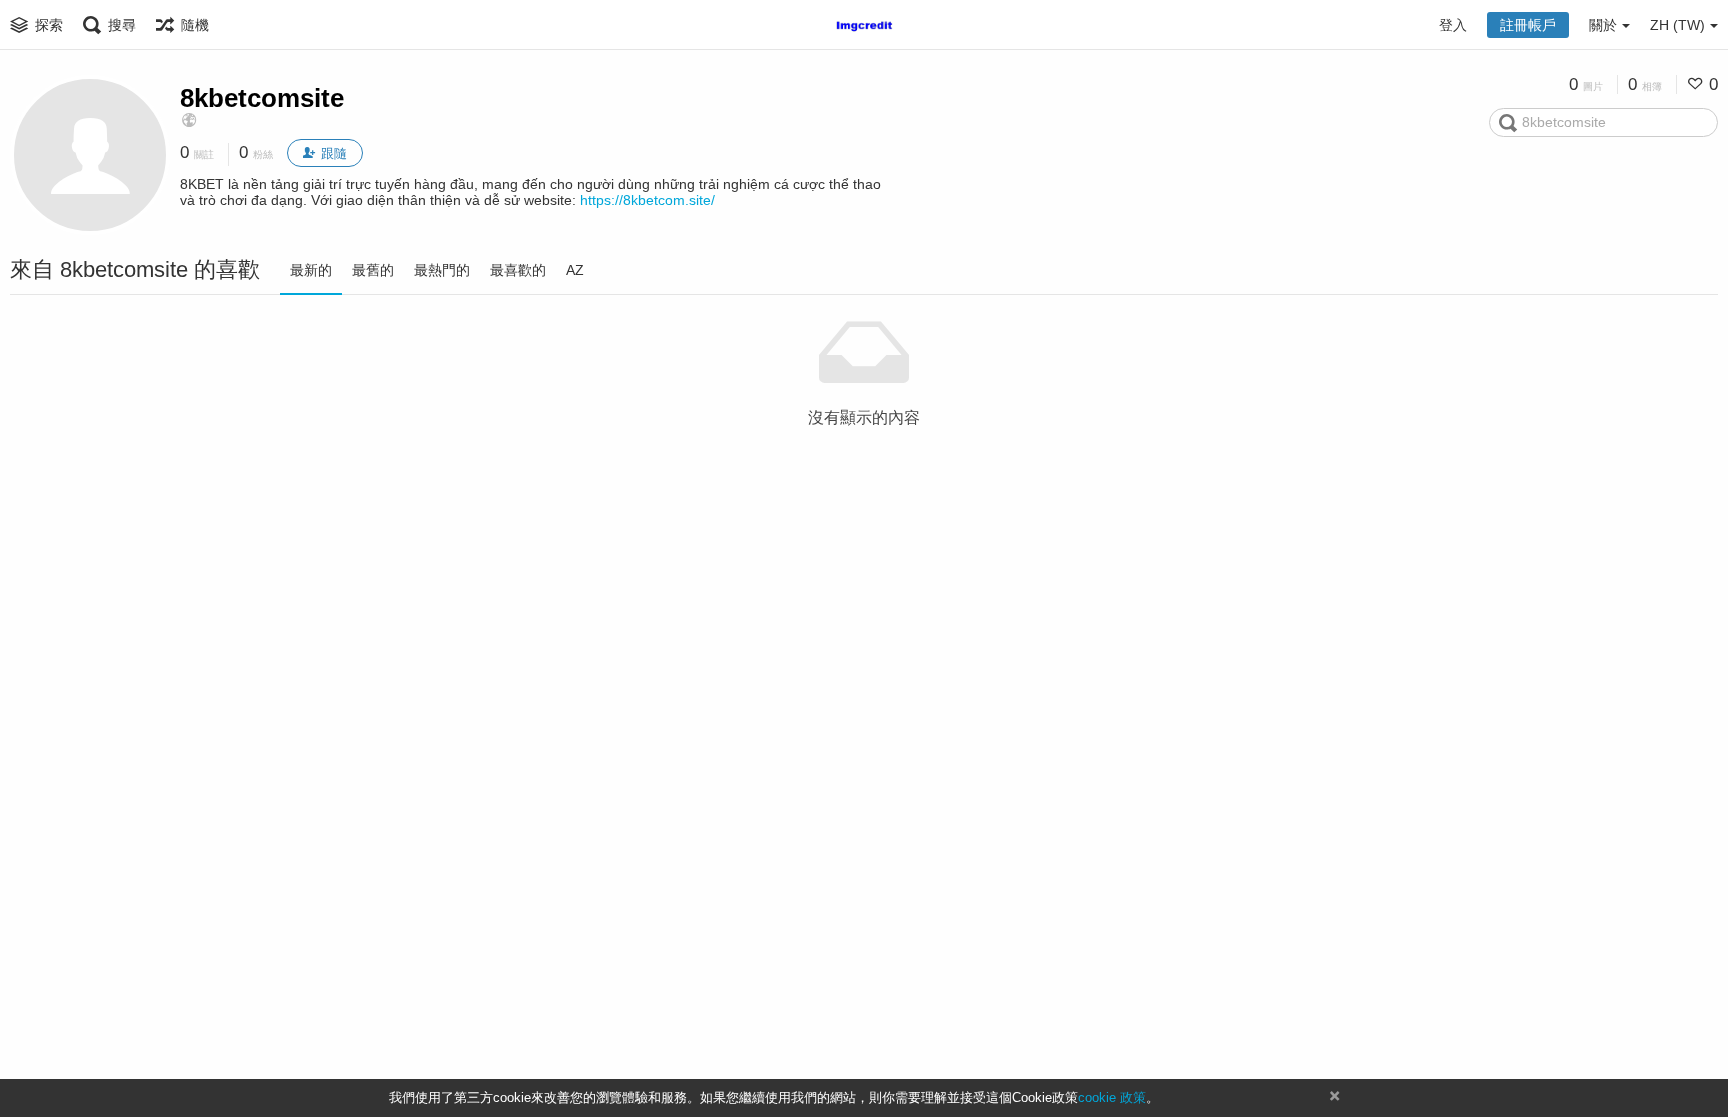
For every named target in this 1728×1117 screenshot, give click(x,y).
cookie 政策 (1112, 1097)
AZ (575, 270)
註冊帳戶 (1528, 25)
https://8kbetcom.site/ (647, 200)
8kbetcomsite (262, 98)
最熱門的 (442, 270)
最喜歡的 (518, 270)
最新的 (311, 270)
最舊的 (373, 270)
